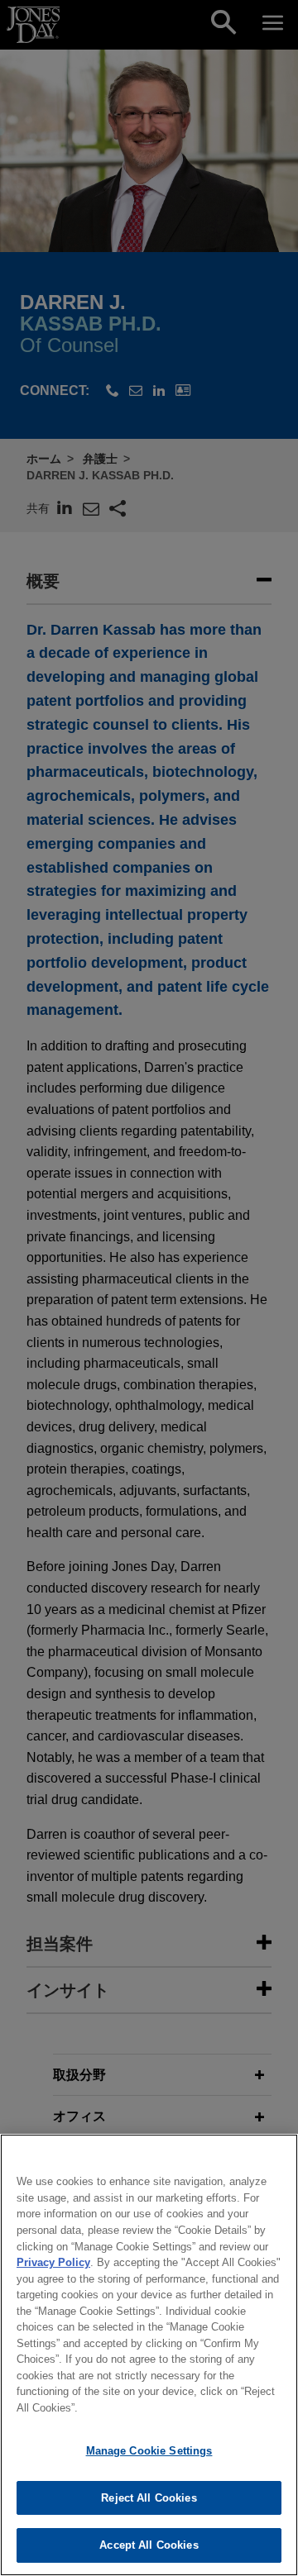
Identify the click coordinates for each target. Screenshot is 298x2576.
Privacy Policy (53, 2262)
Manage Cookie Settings (149, 2451)
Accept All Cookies (149, 2545)
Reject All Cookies (149, 2498)
